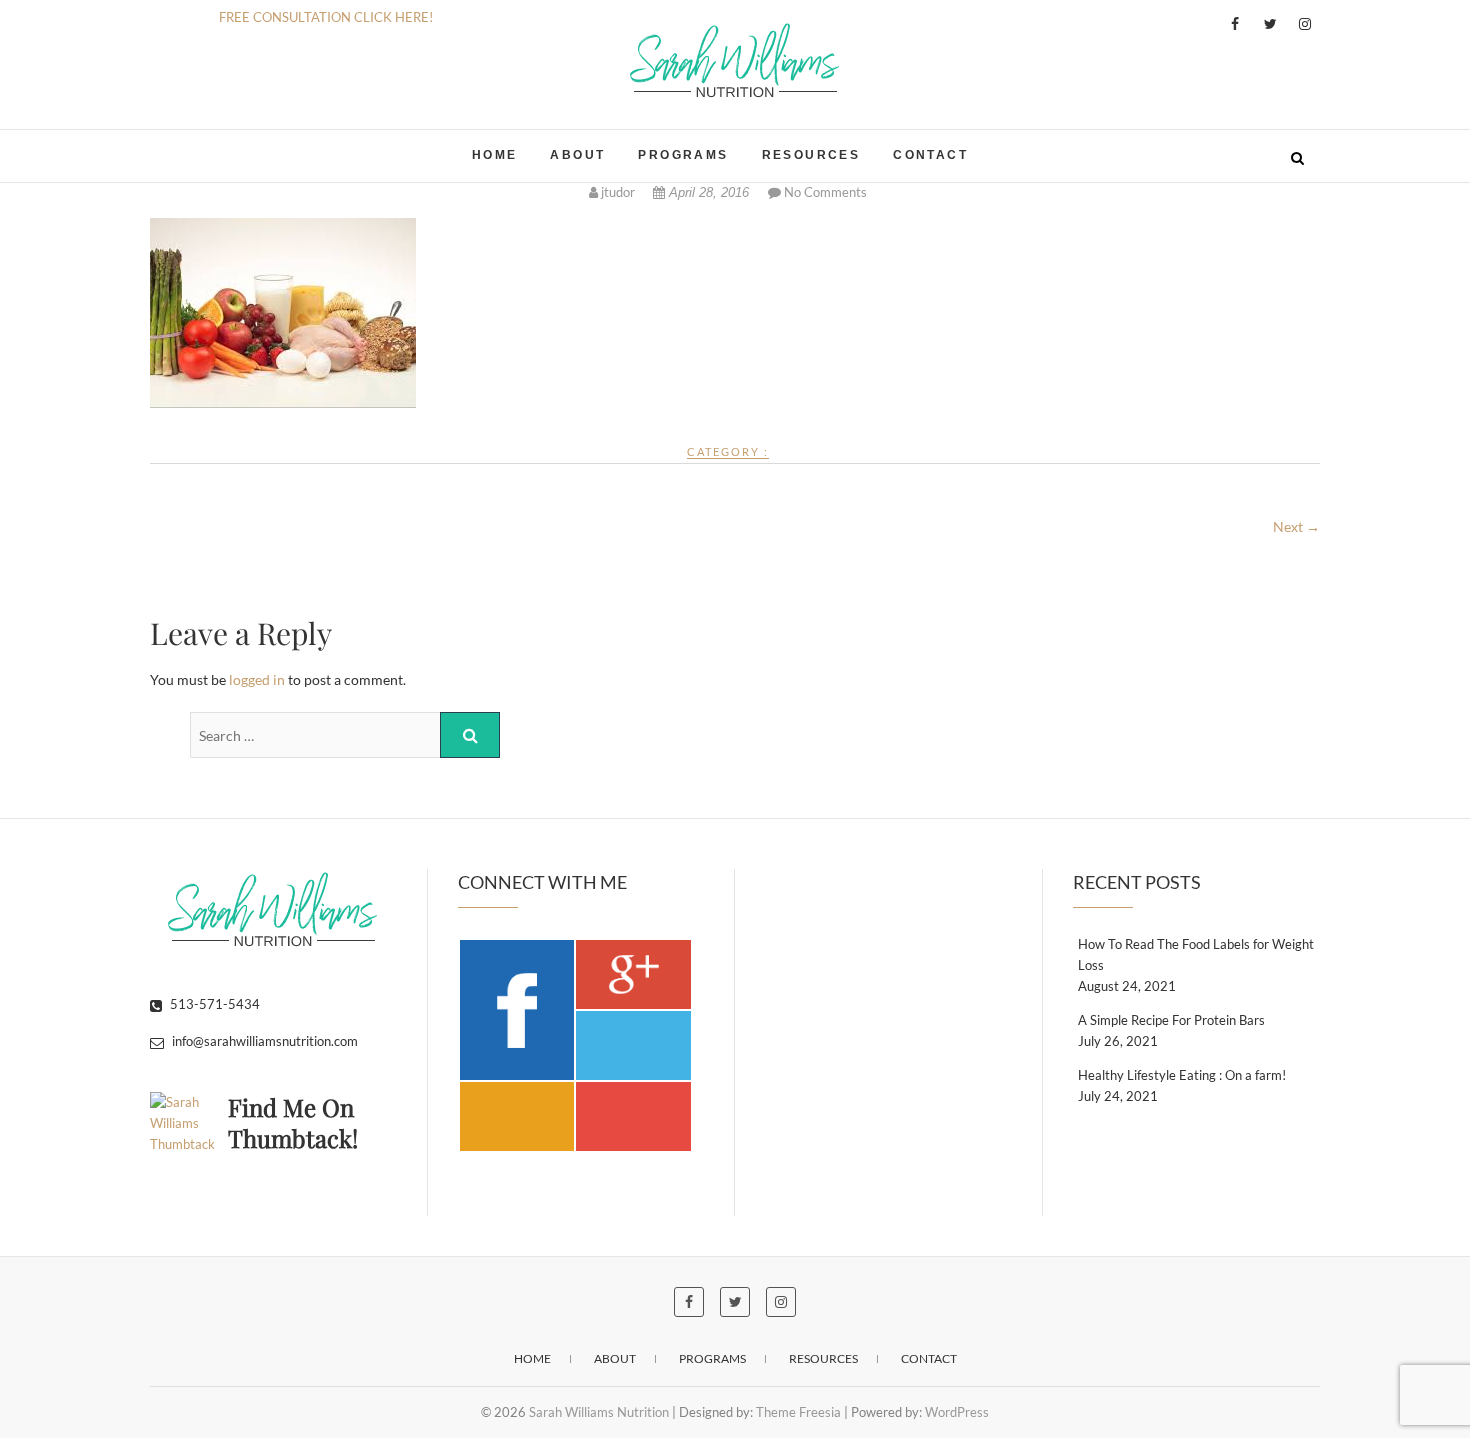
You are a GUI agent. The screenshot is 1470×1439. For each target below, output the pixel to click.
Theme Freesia (798, 1412)
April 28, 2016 (709, 192)
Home (495, 155)
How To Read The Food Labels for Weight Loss (1196, 954)
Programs (683, 155)
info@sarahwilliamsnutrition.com (263, 1041)
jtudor (618, 192)
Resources (811, 155)
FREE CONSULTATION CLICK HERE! (326, 17)
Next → (1296, 526)
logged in (257, 679)
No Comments (825, 192)
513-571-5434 (213, 1004)
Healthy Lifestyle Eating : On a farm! (1182, 1075)
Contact (930, 155)
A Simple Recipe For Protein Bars (1171, 1020)
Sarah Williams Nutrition (283, 145)
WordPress (957, 1412)
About (577, 155)
